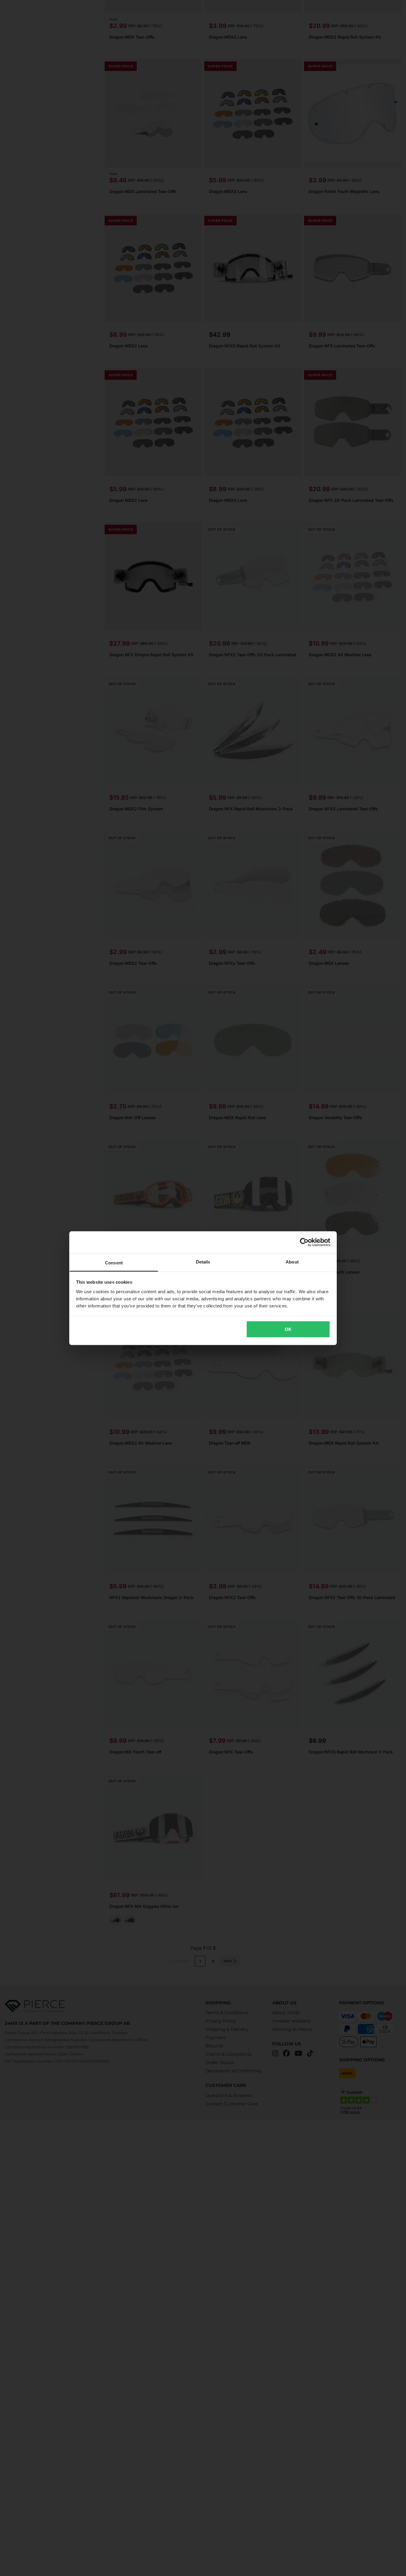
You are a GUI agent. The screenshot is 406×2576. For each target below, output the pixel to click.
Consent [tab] (114, 1262)
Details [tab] (203, 1262)
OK (288, 1329)
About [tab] (292, 1262)
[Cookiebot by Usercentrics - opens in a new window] (304, 1242)
